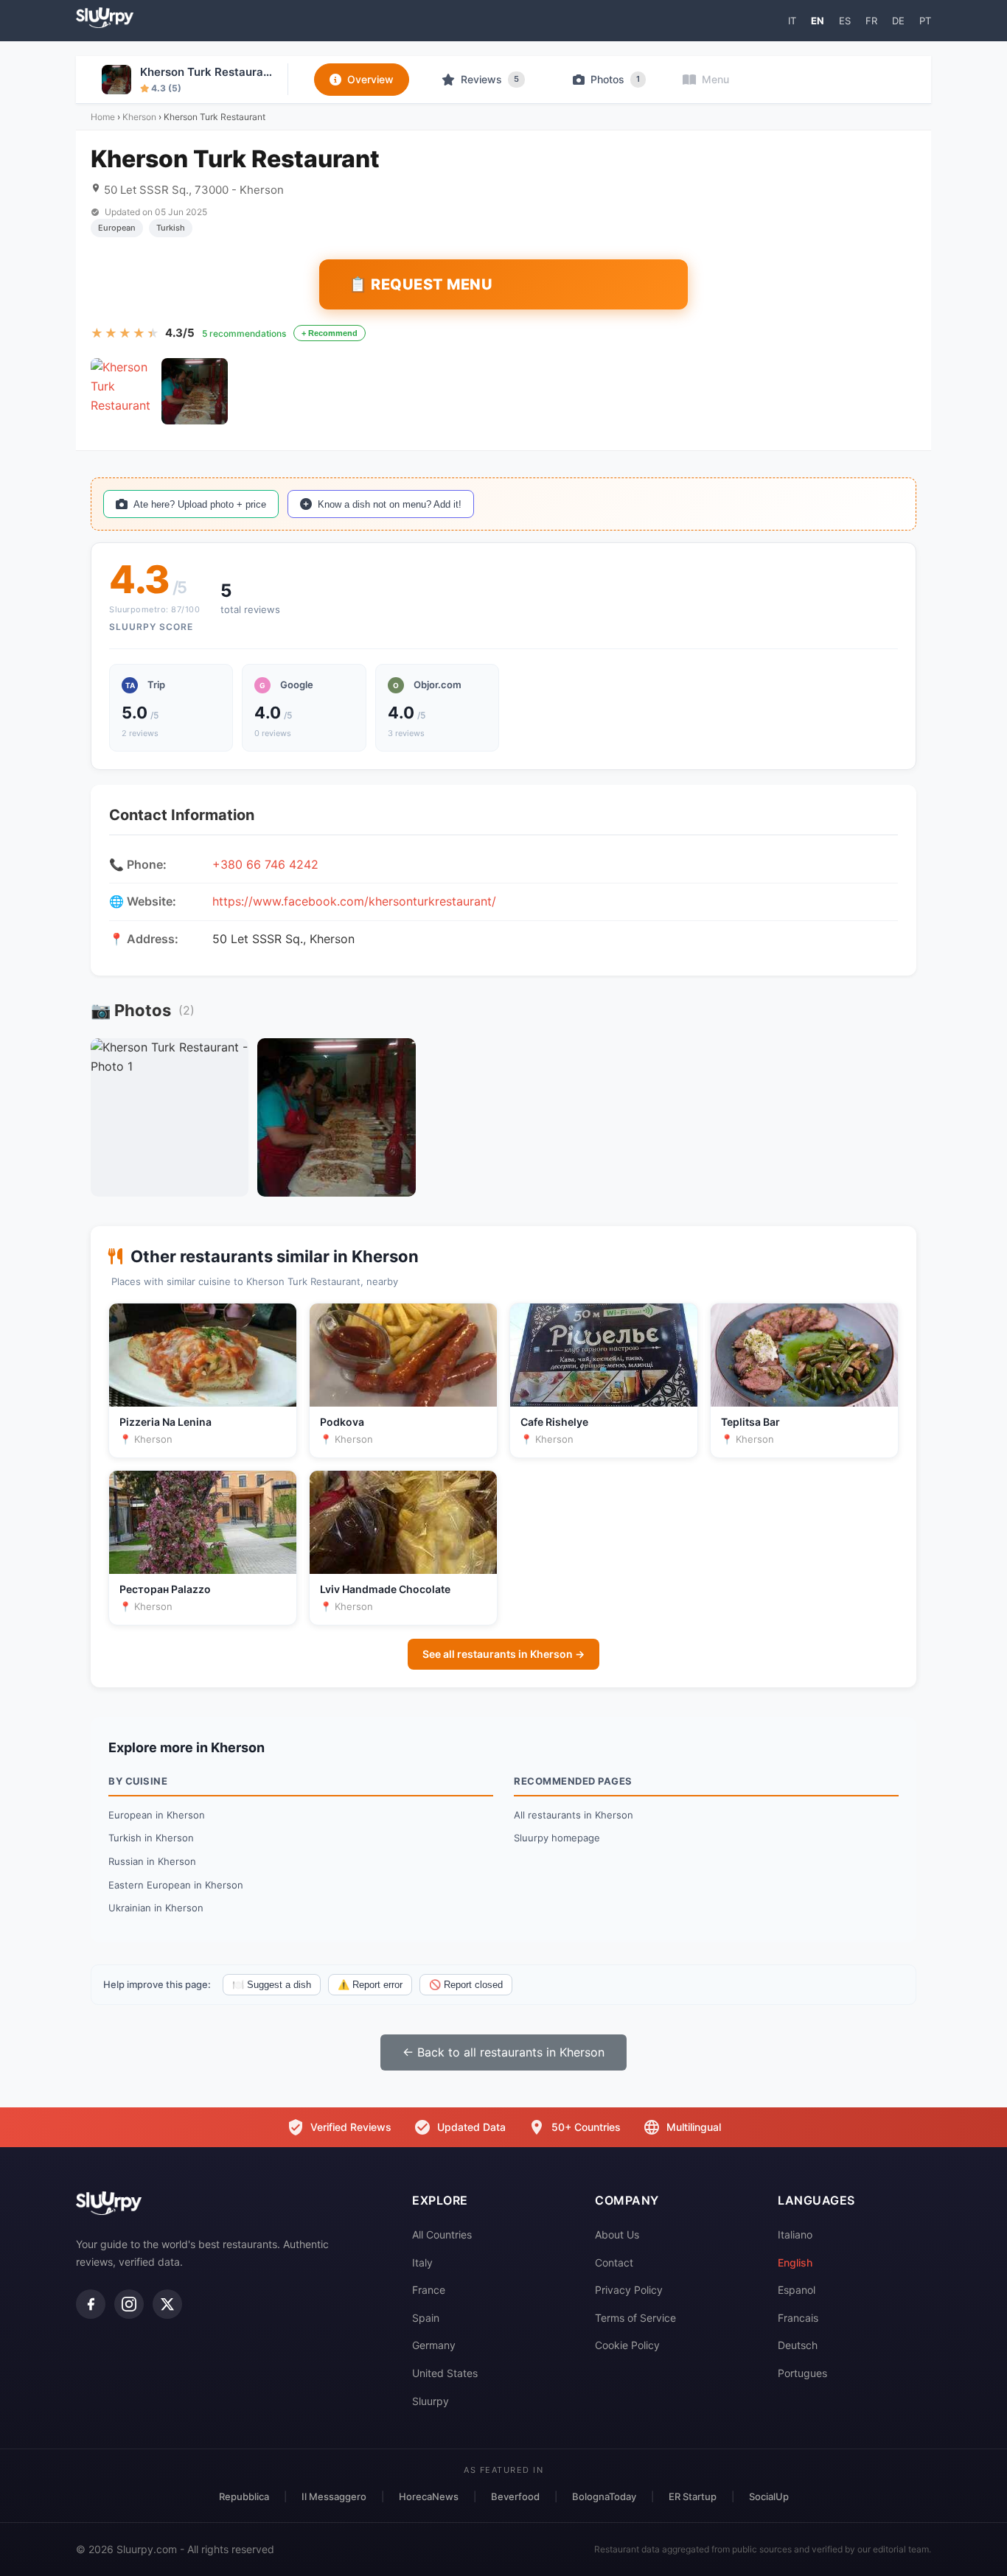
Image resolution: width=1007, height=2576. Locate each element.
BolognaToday (604, 2496)
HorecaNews (429, 2496)
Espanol (797, 2290)
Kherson (139, 117)
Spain (426, 2318)
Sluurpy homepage (557, 1838)
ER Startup (693, 2496)
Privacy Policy (629, 2290)
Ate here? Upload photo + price (200, 504)
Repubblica (244, 2496)
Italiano (795, 2234)
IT (792, 21)
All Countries (442, 2234)
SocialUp (769, 2496)
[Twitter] (167, 2304)
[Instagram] (129, 2304)
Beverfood (515, 2496)
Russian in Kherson (152, 1861)
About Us (617, 2234)
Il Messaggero (334, 2496)
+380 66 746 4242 (265, 864)
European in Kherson (157, 1815)
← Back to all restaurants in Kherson (503, 2052)
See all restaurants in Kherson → (503, 1654)
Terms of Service (635, 2318)
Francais (798, 2318)
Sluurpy (431, 2401)
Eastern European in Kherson (176, 1885)
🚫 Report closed (466, 1985)
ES (845, 21)
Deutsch (798, 2345)
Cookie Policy (627, 2345)
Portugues (802, 2373)
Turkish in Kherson (151, 1838)
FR (871, 21)
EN (818, 21)
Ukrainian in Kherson (156, 1908)
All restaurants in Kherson (574, 1815)
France (429, 2290)
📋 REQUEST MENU (421, 284)
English (795, 2262)
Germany (434, 2345)
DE (898, 21)
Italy (422, 2262)
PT (925, 21)
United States (445, 2373)
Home (103, 117)
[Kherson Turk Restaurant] (124, 391)
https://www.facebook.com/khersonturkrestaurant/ (354, 901)
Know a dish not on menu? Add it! (390, 504)
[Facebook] (91, 2304)
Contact (614, 2262)
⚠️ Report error (370, 1985)
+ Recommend (330, 333)
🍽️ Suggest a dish (272, 1985)
